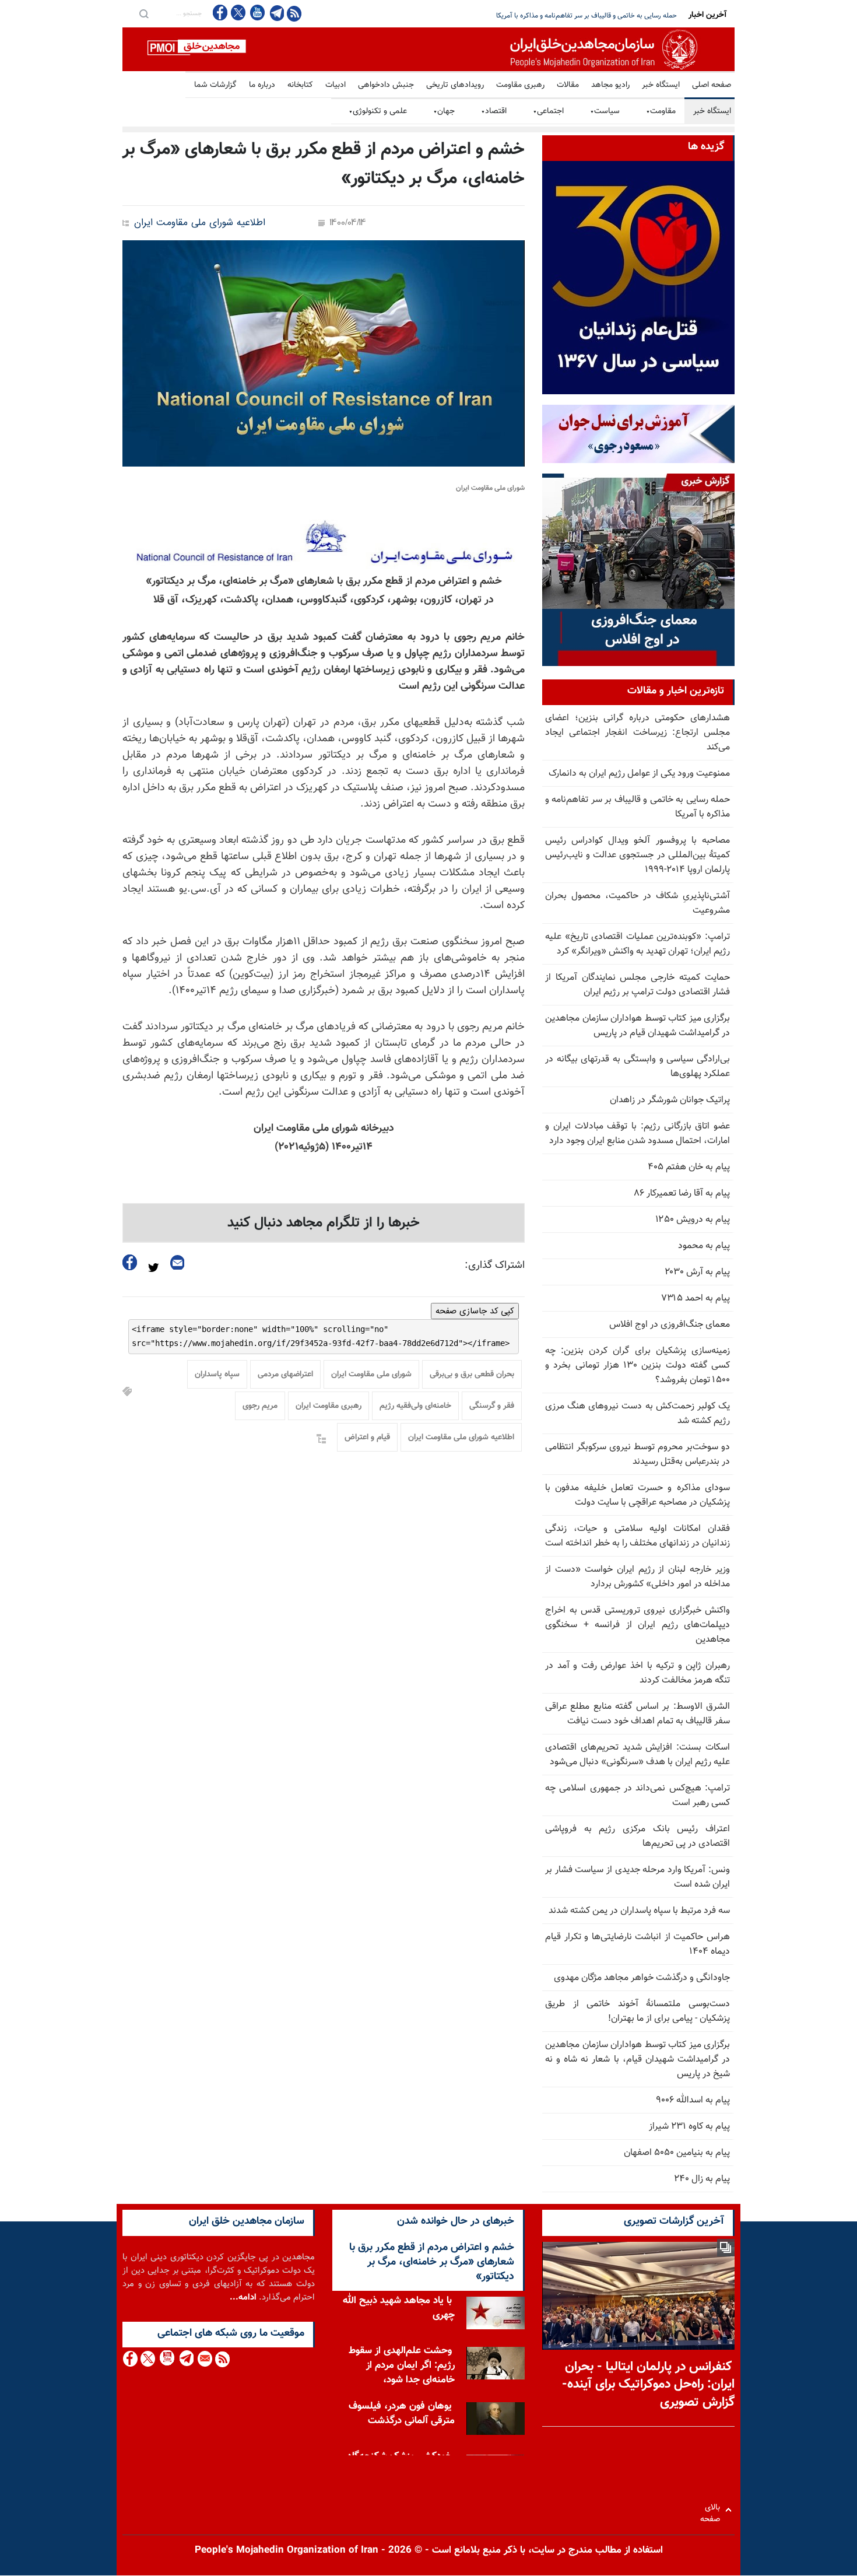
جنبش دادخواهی (386, 85)
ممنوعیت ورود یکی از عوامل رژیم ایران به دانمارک (639, 774)
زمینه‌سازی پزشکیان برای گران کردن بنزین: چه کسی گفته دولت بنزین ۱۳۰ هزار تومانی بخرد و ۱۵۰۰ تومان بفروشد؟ (638, 1366)
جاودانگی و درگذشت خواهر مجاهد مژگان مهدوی (642, 1978)
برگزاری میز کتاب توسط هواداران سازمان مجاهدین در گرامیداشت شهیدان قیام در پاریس (638, 1026)
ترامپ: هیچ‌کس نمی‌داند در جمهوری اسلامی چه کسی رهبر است (638, 1796)
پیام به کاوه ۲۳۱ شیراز (689, 2127)
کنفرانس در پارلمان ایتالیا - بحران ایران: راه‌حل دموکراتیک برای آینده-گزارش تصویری (648, 2385)
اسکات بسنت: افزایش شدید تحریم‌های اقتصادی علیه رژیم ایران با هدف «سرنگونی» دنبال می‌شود (638, 1755)
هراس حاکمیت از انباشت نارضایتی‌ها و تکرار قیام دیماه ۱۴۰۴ (638, 1944)
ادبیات (336, 85)
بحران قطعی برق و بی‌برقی (472, 1375)
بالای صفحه (713, 2510)
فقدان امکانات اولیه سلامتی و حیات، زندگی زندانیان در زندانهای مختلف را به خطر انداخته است (638, 1536)
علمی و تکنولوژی (378, 111)
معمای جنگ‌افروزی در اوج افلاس (670, 1325)
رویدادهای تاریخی (455, 85)
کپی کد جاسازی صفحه (475, 1311)
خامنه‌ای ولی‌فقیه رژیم (415, 1406)
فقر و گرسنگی (492, 1406)
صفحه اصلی (712, 85)
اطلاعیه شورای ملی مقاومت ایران (200, 223)
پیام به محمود (704, 1246)
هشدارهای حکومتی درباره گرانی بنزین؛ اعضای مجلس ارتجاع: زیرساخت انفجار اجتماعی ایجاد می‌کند (638, 733)
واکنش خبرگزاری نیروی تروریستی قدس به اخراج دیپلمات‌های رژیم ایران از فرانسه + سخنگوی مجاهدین (638, 1625)
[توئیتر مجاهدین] (238, 13)
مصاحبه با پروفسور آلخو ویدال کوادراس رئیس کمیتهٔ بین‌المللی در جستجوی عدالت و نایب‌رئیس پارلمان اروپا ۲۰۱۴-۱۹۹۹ (638, 855)
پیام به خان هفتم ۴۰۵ (689, 1167)
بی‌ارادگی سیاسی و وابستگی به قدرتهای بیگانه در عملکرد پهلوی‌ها (638, 1067)
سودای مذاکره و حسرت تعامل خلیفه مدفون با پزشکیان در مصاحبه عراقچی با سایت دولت (638, 1495)
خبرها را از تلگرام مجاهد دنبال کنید (324, 1223)
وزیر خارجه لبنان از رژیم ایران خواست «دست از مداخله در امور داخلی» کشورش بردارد (638, 1577)
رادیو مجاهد (610, 85)
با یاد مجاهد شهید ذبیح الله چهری (399, 2308)
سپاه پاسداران (217, 1375)
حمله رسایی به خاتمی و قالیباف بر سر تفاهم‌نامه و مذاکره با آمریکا (638, 807)
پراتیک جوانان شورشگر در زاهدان (670, 1100)
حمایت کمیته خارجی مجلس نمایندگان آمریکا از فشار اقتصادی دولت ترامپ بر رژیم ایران (638, 985)
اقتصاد (494, 111)
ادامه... (243, 2298)
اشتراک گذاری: (495, 1266)
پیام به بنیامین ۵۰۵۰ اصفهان (677, 2153)
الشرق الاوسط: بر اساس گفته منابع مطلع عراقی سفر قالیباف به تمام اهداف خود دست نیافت (638, 1714)
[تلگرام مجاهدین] (276, 13)
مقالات (568, 85)
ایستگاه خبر (661, 85)
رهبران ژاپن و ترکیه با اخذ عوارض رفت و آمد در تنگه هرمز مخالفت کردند (638, 1673)
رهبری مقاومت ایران (329, 1406)
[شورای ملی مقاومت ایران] (324, 353)
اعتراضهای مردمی (285, 1375)
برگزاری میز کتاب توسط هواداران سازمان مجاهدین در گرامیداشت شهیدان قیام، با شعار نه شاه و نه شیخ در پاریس (638, 2060)
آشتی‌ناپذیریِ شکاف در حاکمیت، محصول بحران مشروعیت (638, 903)
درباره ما (262, 85)
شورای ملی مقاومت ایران (371, 1375)
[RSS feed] (294, 13)
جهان (444, 111)
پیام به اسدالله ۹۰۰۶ (693, 2100)
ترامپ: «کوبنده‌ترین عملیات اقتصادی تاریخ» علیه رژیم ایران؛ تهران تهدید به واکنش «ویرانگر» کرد (638, 944)
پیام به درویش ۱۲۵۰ (693, 1220)
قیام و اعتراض (367, 1438)
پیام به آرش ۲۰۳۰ (697, 1272)
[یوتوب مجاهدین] (257, 13)
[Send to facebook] (130, 1262)
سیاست (605, 111)
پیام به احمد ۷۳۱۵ (696, 1298)
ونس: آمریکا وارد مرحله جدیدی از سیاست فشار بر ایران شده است (638, 1877)
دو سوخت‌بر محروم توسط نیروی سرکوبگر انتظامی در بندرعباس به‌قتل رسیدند (638, 1455)
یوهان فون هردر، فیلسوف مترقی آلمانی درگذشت (402, 2414)
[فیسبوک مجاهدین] (220, 13)
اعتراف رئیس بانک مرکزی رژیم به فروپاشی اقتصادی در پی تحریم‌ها (638, 1837)
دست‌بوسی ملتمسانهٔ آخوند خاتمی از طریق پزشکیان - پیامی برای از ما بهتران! (638, 2011)
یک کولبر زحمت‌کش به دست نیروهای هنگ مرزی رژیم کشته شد (638, 1414)
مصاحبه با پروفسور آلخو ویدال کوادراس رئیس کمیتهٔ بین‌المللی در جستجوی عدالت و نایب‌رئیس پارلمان (535, 16)
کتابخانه (300, 85)
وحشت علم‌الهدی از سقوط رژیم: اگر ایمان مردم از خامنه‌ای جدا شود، (402, 2365)
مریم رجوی (260, 1406)
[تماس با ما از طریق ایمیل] (204, 2359)
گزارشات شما (215, 85)
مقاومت (661, 111)
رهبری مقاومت (520, 85)
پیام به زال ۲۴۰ (702, 2179)
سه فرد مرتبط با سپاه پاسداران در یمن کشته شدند (639, 1911)
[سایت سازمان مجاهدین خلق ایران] (428, 49)
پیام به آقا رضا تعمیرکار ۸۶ (682, 1194)
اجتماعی (548, 111)
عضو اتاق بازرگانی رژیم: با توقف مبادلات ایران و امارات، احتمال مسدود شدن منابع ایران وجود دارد (638, 1134)
